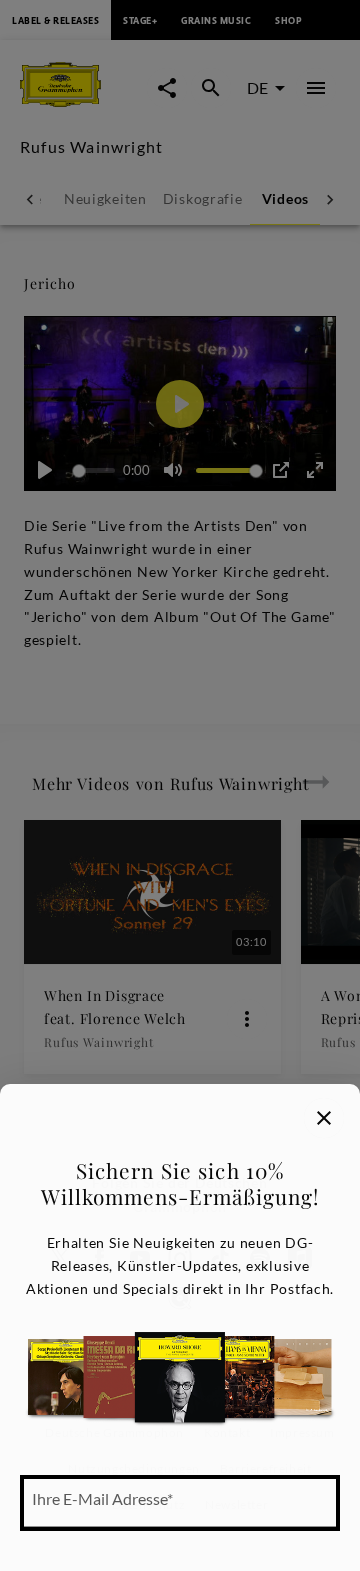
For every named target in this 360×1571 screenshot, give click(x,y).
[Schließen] (324, 1118)
